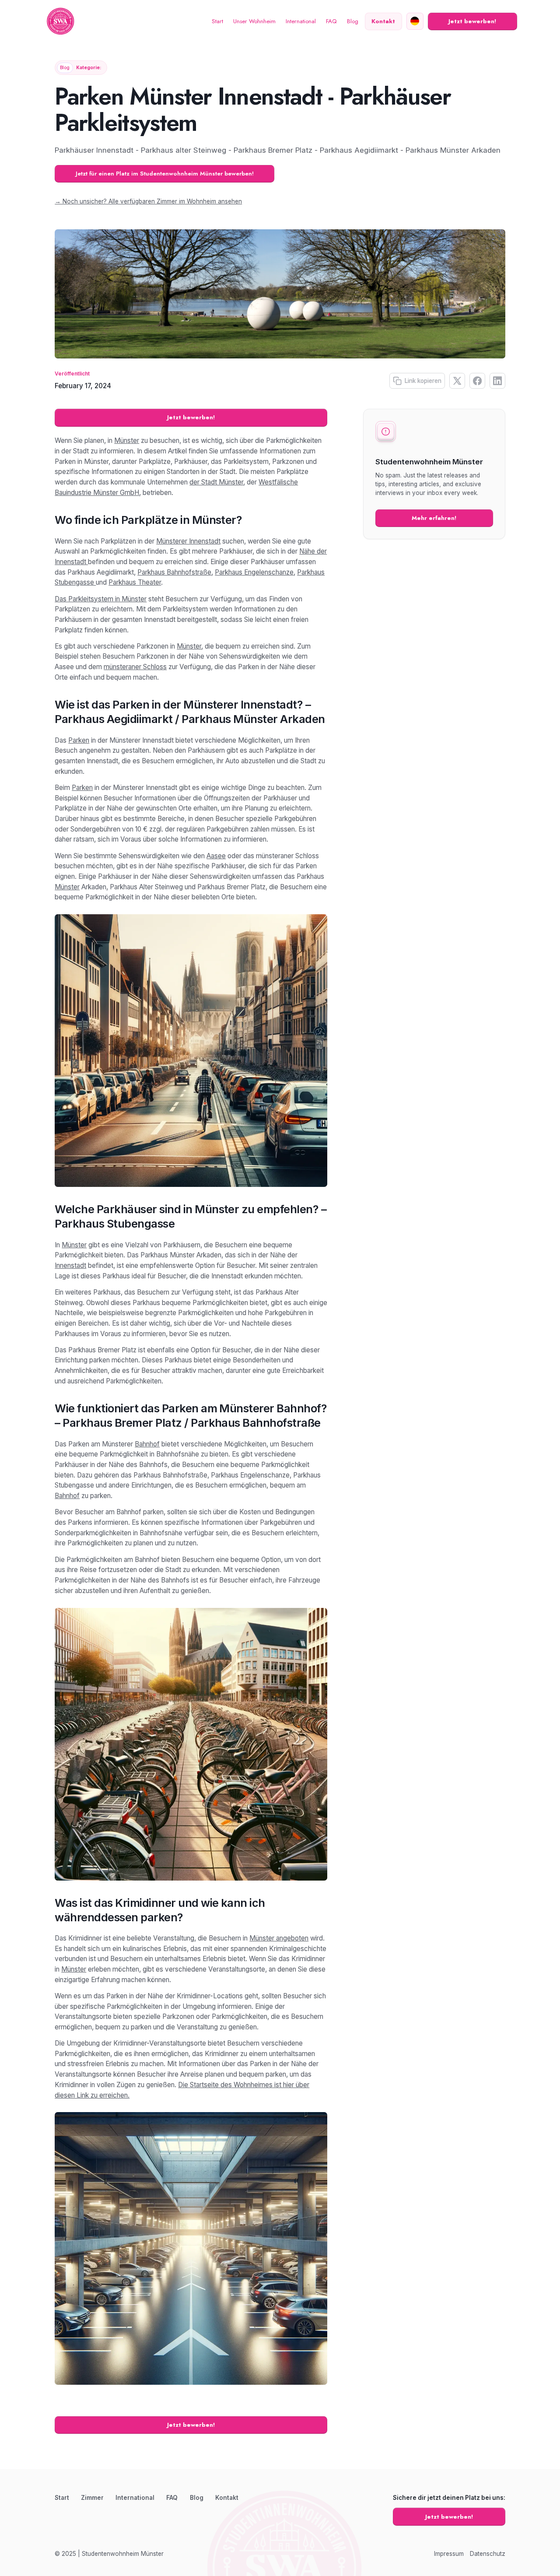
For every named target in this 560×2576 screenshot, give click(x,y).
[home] (60, 22)
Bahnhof (147, 1444)
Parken (79, 740)
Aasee (216, 856)
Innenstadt (70, 1265)
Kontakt (227, 2498)
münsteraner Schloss (135, 667)
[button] (415, 21)
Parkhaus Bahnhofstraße (174, 572)
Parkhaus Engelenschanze (254, 572)
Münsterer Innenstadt (188, 541)
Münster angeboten (279, 1938)
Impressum (449, 2554)
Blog (353, 21)
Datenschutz (488, 2554)
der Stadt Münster (216, 482)
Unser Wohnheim (254, 21)
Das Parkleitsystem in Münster (101, 599)
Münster (127, 440)
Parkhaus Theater (135, 582)
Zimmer (92, 2498)
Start (217, 21)
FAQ (331, 21)
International (301, 21)
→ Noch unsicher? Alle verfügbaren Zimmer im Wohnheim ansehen (148, 201)
